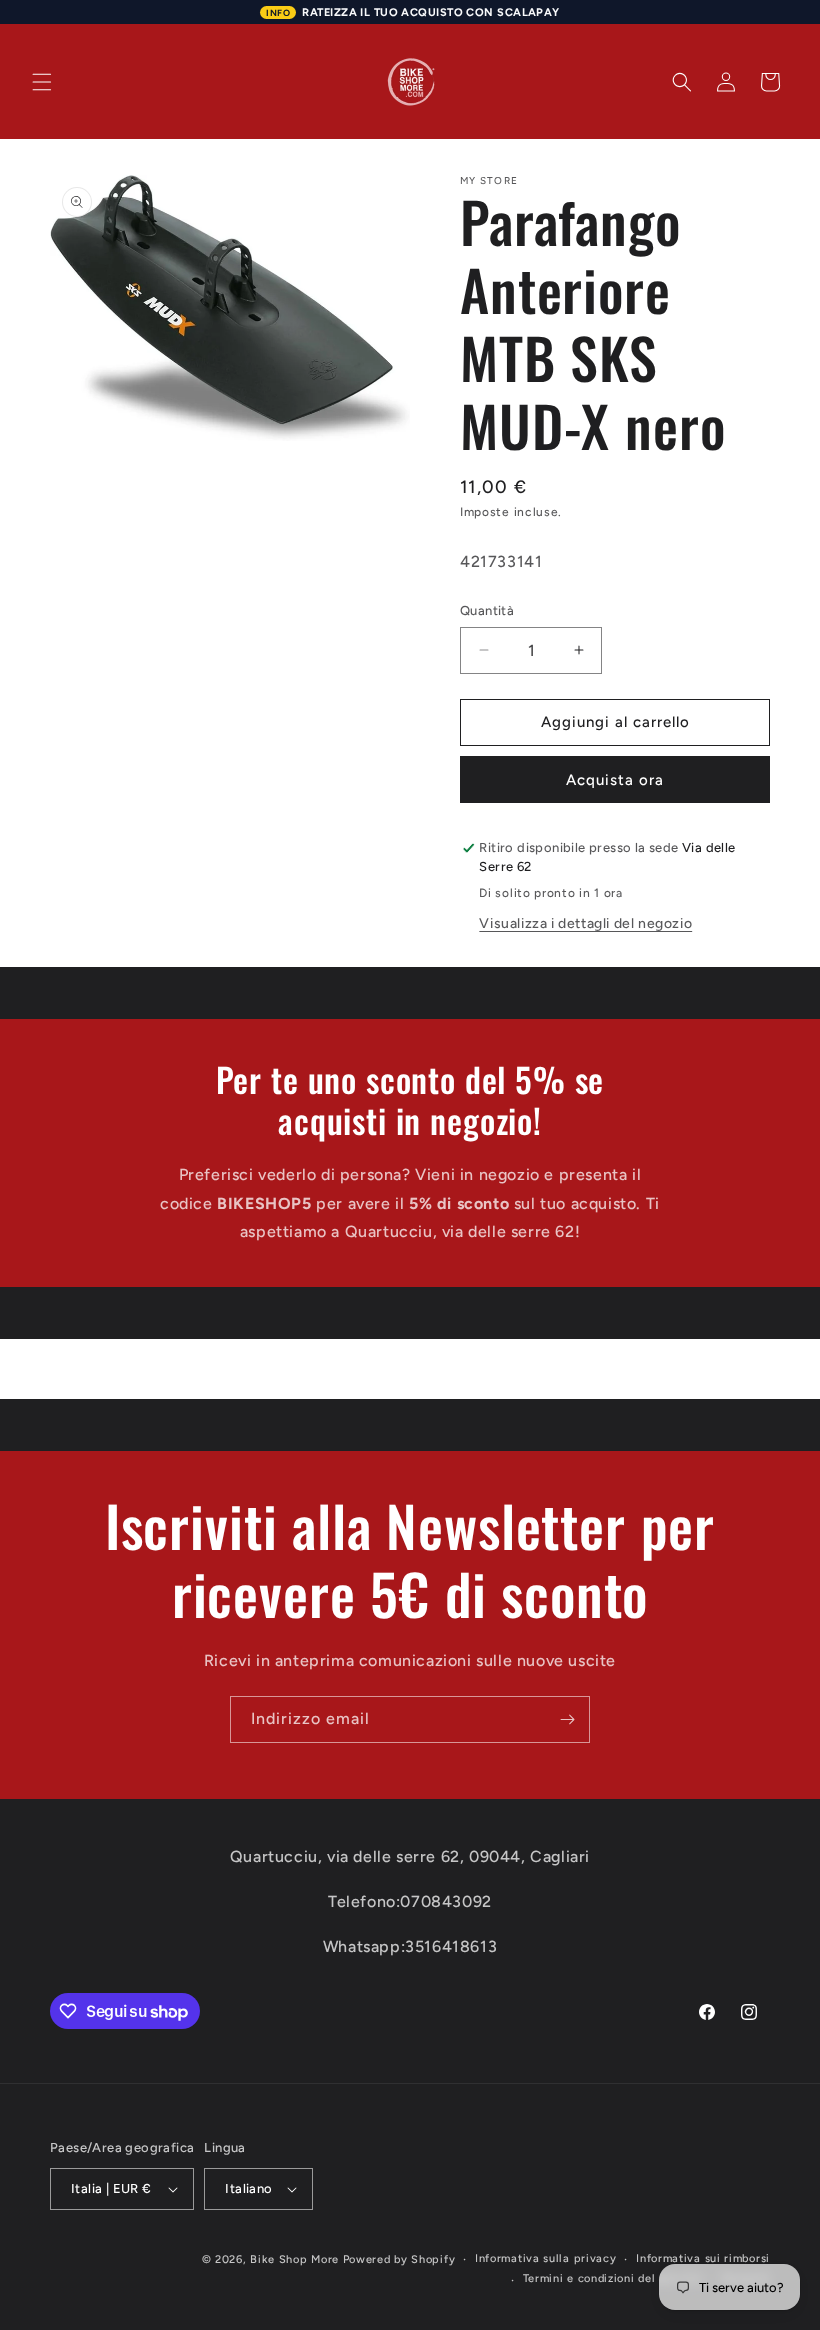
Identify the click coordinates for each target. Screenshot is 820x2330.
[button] (42, 82)
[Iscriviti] (567, 1719)
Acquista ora (615, 780)
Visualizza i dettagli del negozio (585, 923)
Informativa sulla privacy (546, 2258)
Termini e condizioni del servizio (613, 2278)
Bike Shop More (294, 2259)
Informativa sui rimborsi (703, 2258)
